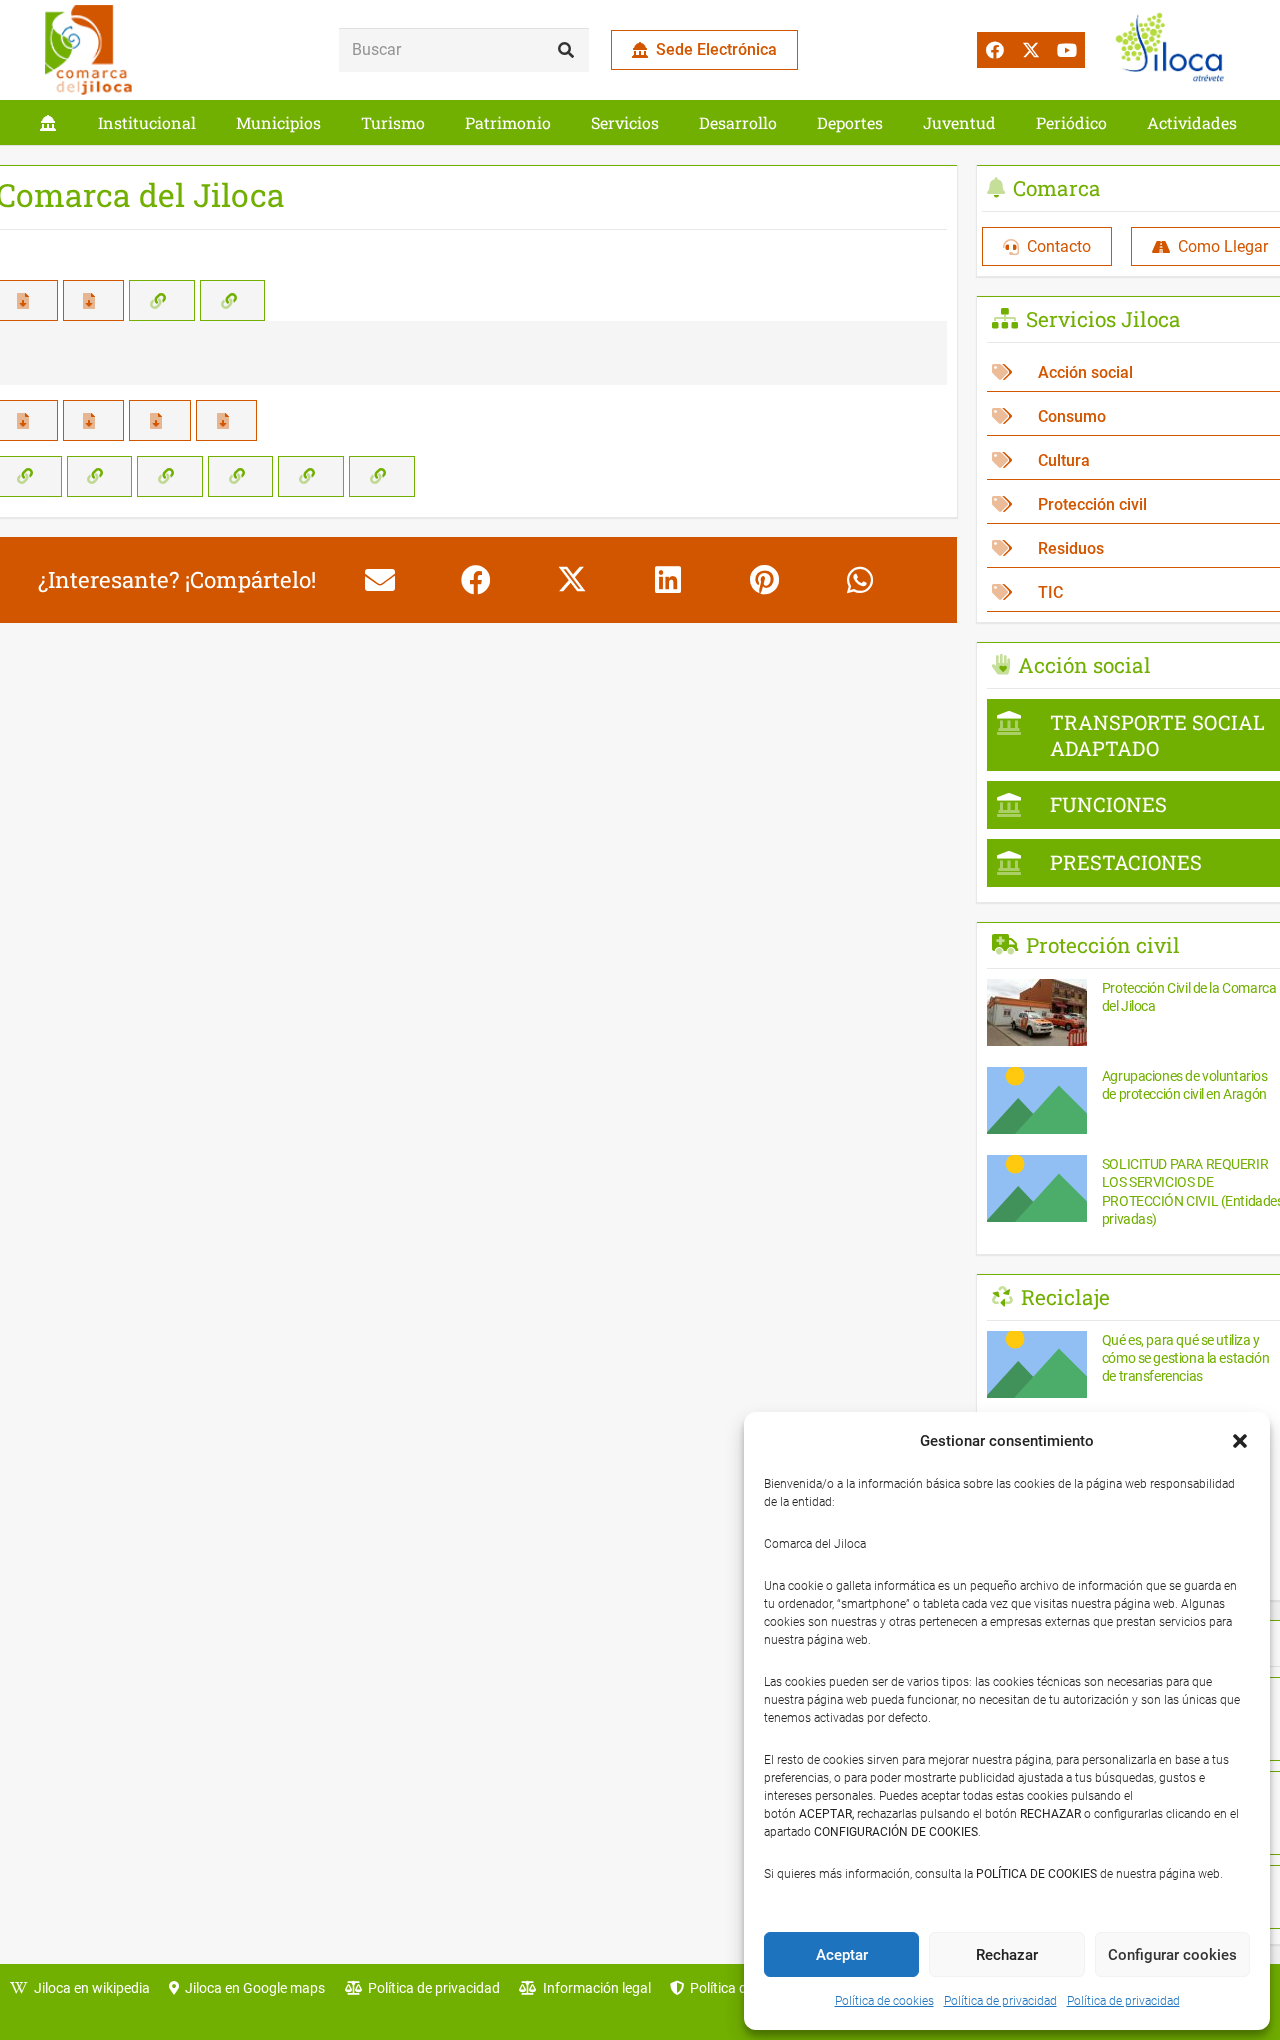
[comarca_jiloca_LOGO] (88, 50)
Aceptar (842, 1955)
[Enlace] (48, 122)
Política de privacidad (1000, 2001)
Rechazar (1007, 1955)
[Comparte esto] (476, 580)
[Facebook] (995, 50)
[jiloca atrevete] (1174, 50)
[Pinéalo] (764, 580)
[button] (1240, 1441)
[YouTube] (1067, 50)
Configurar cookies (1172, 1955)
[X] (1031, 50)
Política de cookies (884, 2001)
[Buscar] (566, 50)
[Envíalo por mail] (380, 580)
